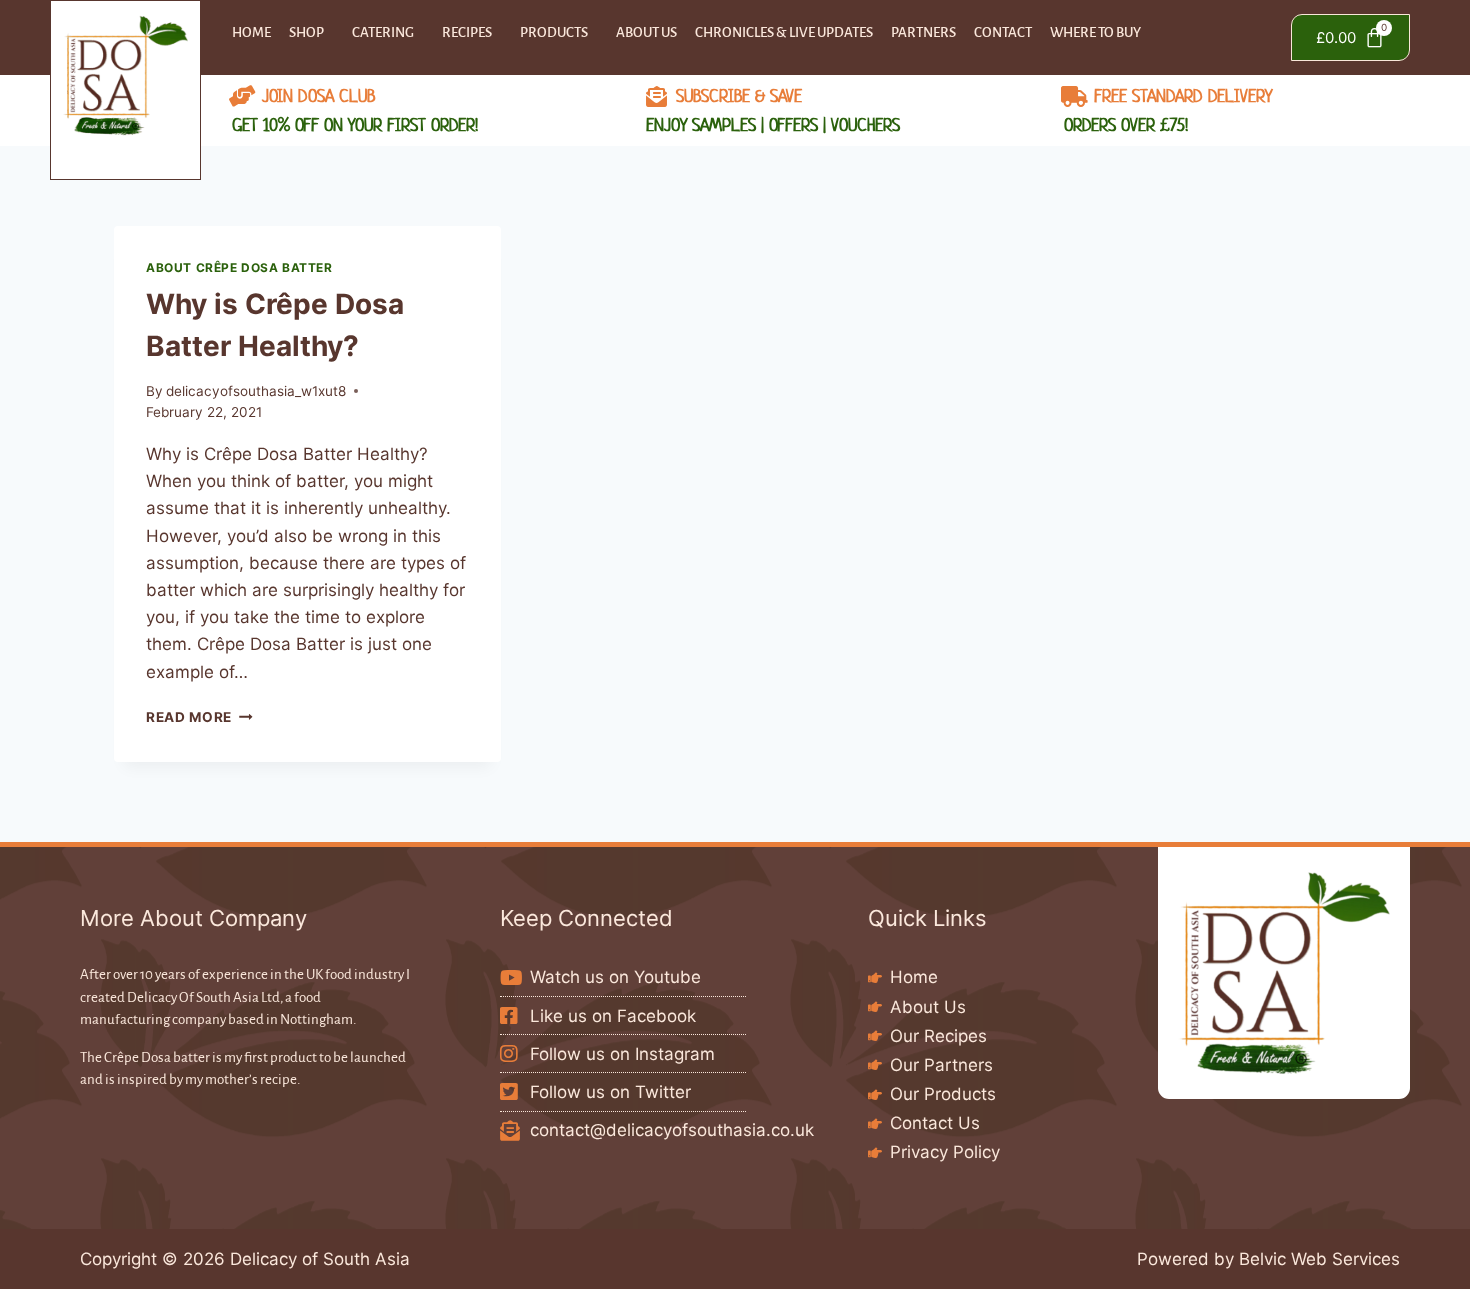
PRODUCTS (554, 32)
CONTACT (1003, 32)
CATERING (383, 32)
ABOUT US (646, 32)
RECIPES (467, 32)
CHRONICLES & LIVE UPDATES (784, 32)
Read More (199, 717)
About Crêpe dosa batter (239, 267)
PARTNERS (923, 32)
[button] (311, 32)
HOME (251, 32)
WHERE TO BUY (1095, 32)
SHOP (306, 32)
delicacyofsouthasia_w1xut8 (256, 391)
